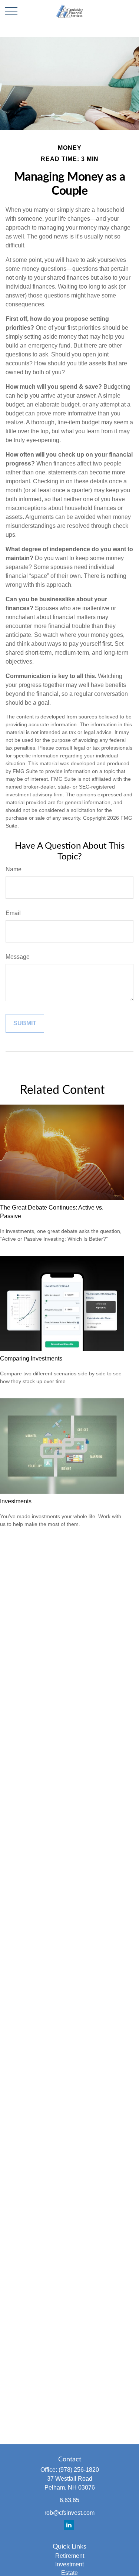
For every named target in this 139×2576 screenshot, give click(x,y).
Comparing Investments (31, 1358)
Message (18, 957)
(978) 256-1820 (79, 2470)
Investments (16, 1501)
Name (14, 869)
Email (13, 913)
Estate (69, 2573)
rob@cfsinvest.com (69, 2513)
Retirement (70, 2556)
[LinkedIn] (69, 2525)
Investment (69, 2564)
